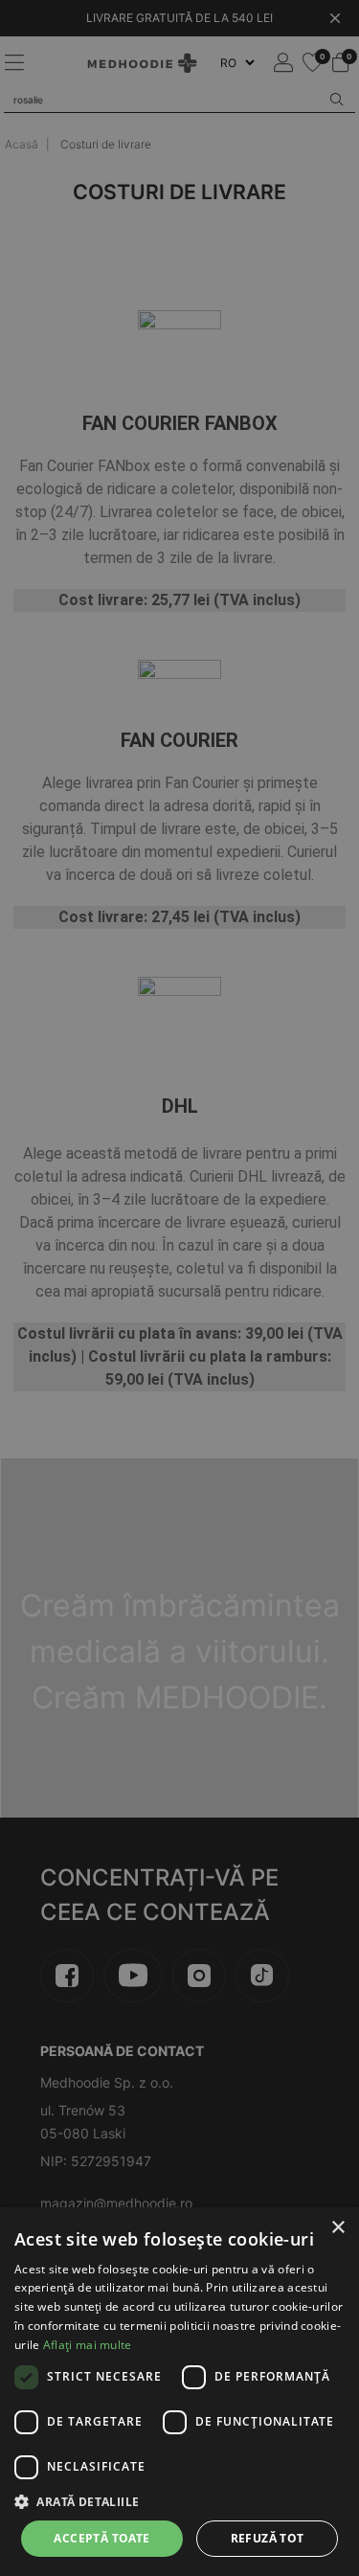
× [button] (337, 2228)
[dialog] (179, 2392)
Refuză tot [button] (268, 2538)
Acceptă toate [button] (101, 2538)
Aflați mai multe (88, 2345)
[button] (179, 2501)
